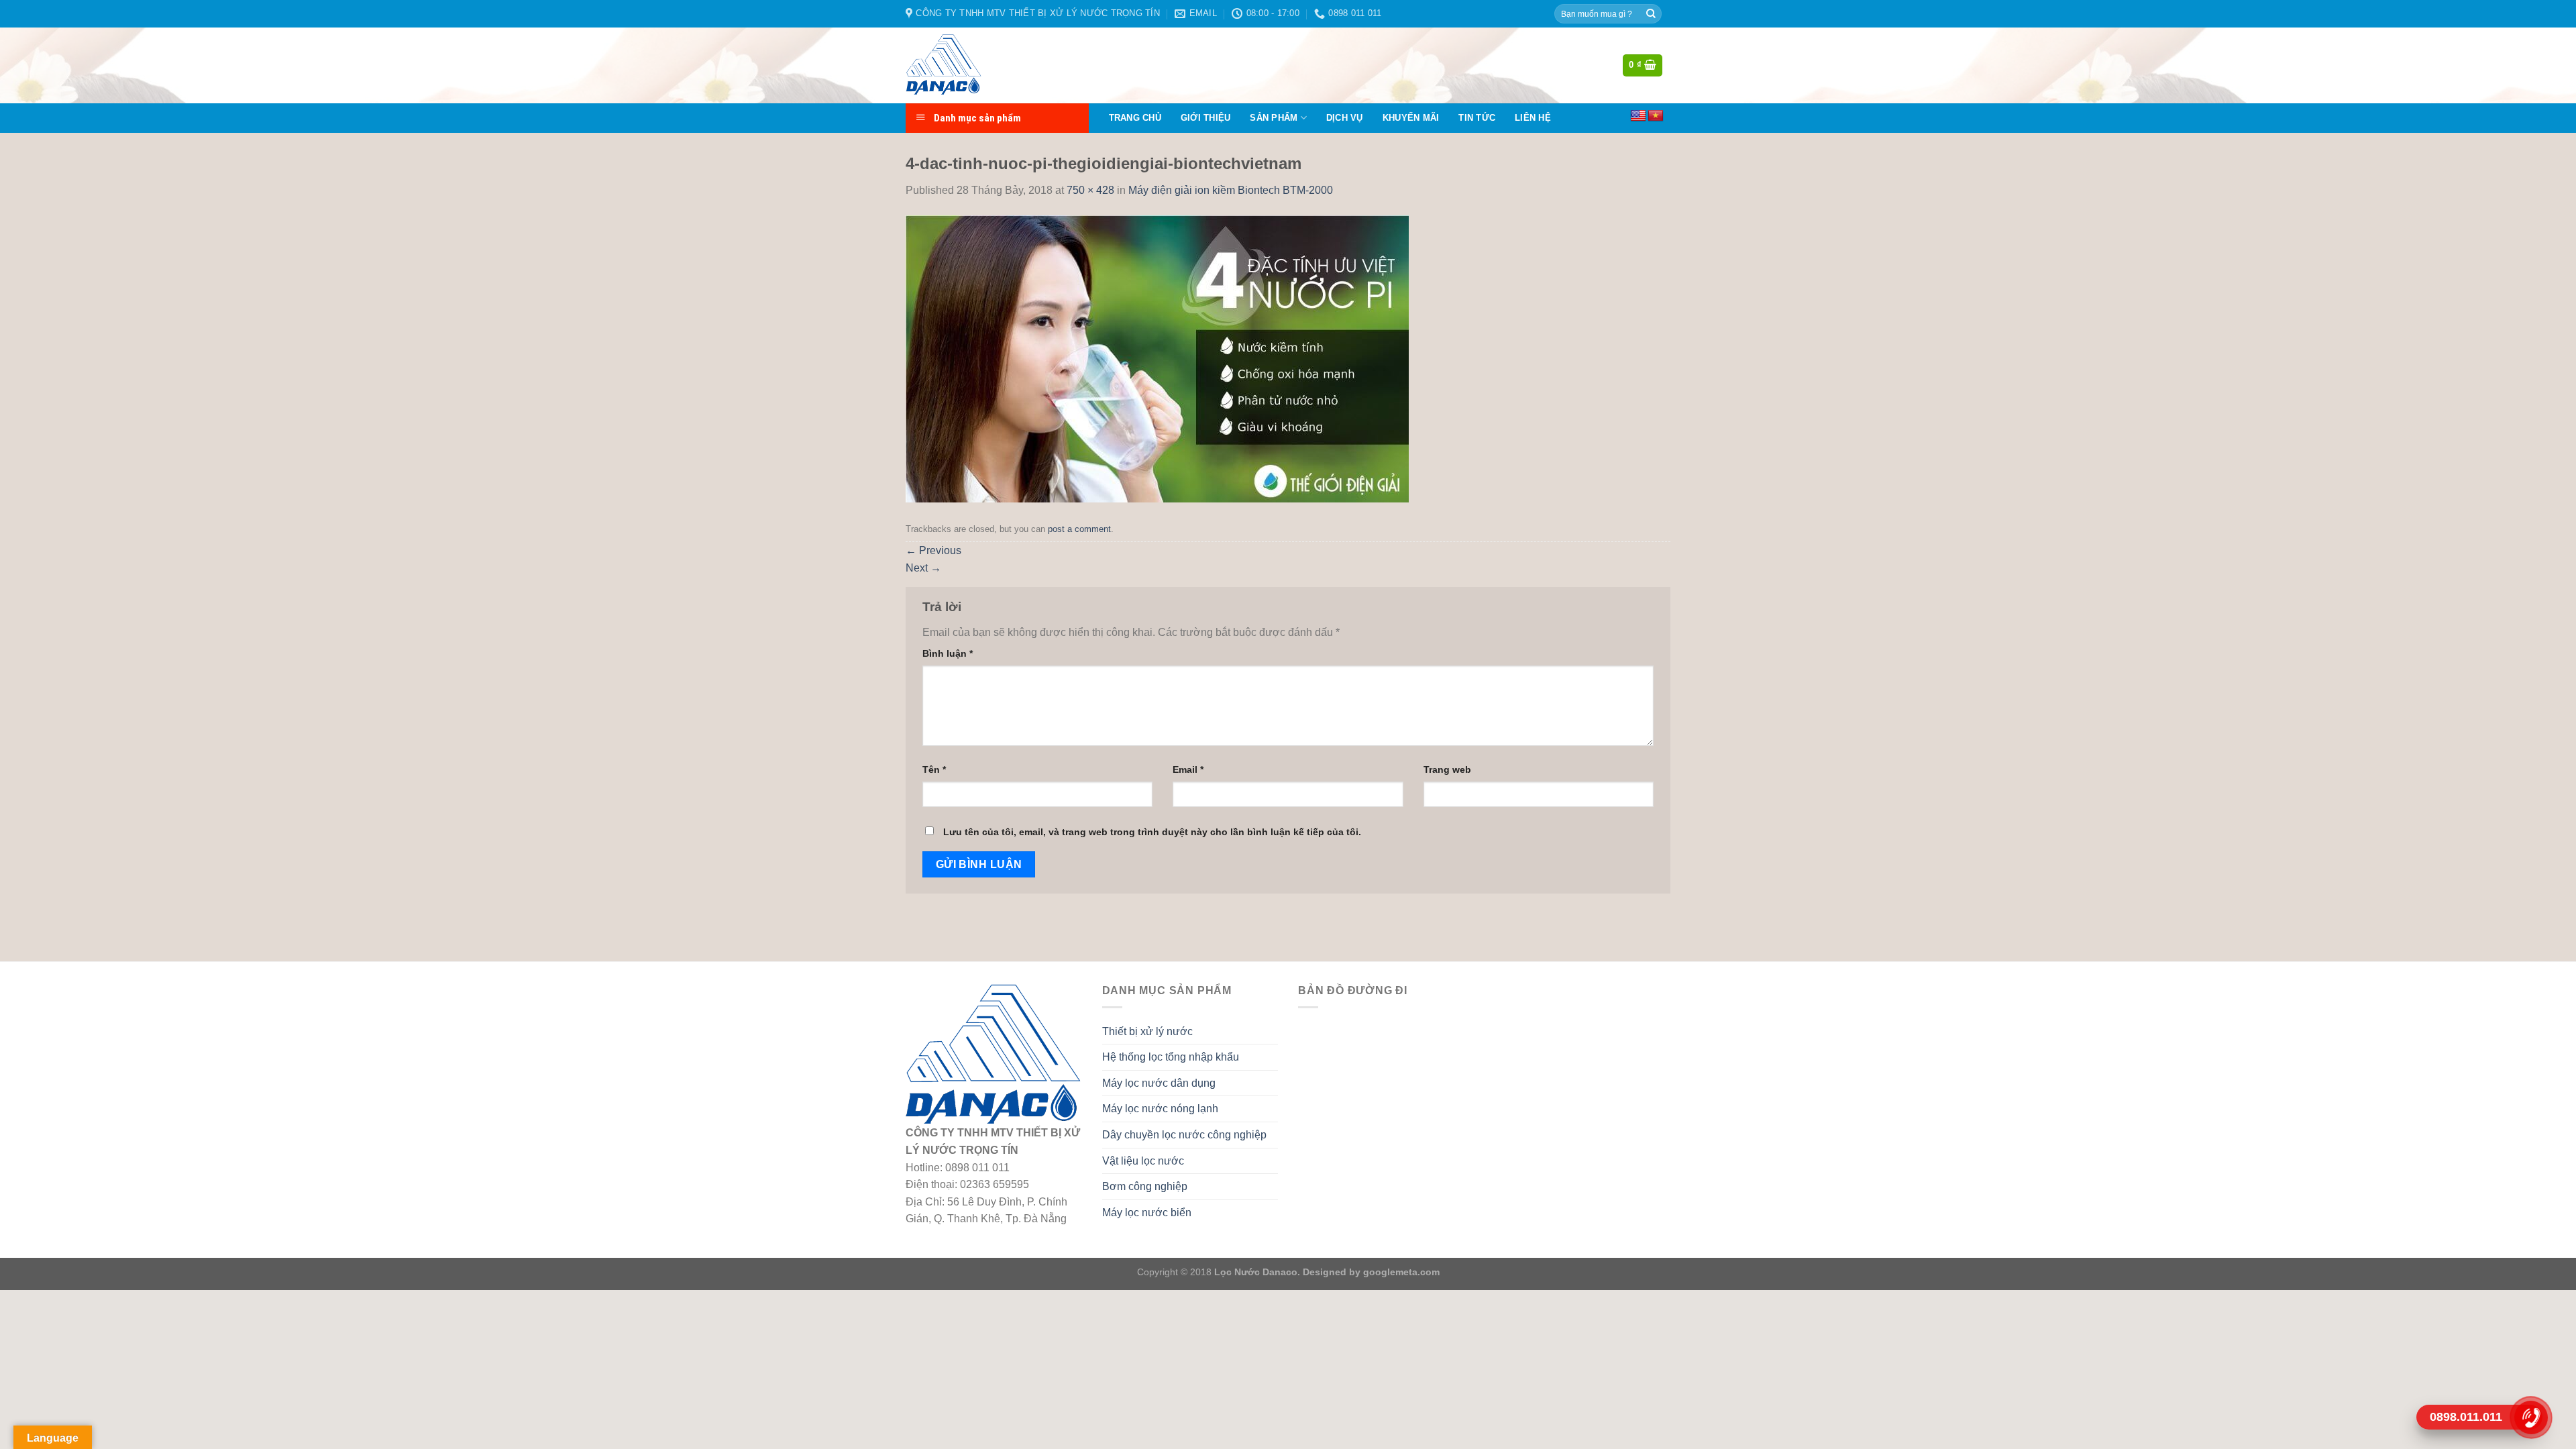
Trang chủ (1135, 118)
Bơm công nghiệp (1145, 1186)
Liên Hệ (1533, 118)
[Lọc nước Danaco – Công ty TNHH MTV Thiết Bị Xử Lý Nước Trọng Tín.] (972, 65)
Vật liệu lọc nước (1143, 1161)
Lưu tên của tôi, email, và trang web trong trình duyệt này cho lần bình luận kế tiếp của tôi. (1152, 832)
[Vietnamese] (1656, 116)
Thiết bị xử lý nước (1147, 1031)
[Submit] (1651, 14)
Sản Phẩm (1274, 118)
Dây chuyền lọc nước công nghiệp (1184, 1135)
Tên (934, 769)
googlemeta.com (1400, 1272)
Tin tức (1477, 118)
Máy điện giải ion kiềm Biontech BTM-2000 (1231, 190)
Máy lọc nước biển (1147, 1213)
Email (1188, 769)
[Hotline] (2531, 1417)
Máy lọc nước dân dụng (1159, 1083)
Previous (933, 550)
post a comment (1079, 529)
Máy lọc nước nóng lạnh (1160, 1109)
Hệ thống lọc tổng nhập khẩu (1171, 1057)
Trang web (1447, 769)
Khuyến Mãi (1411, 118)
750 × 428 (1090, 190)
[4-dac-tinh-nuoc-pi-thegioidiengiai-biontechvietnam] (1157, 358)
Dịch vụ (1345, 118)
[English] (1638, 116)
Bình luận (948, 653)
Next (923, 568)
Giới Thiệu (1206, 118)
